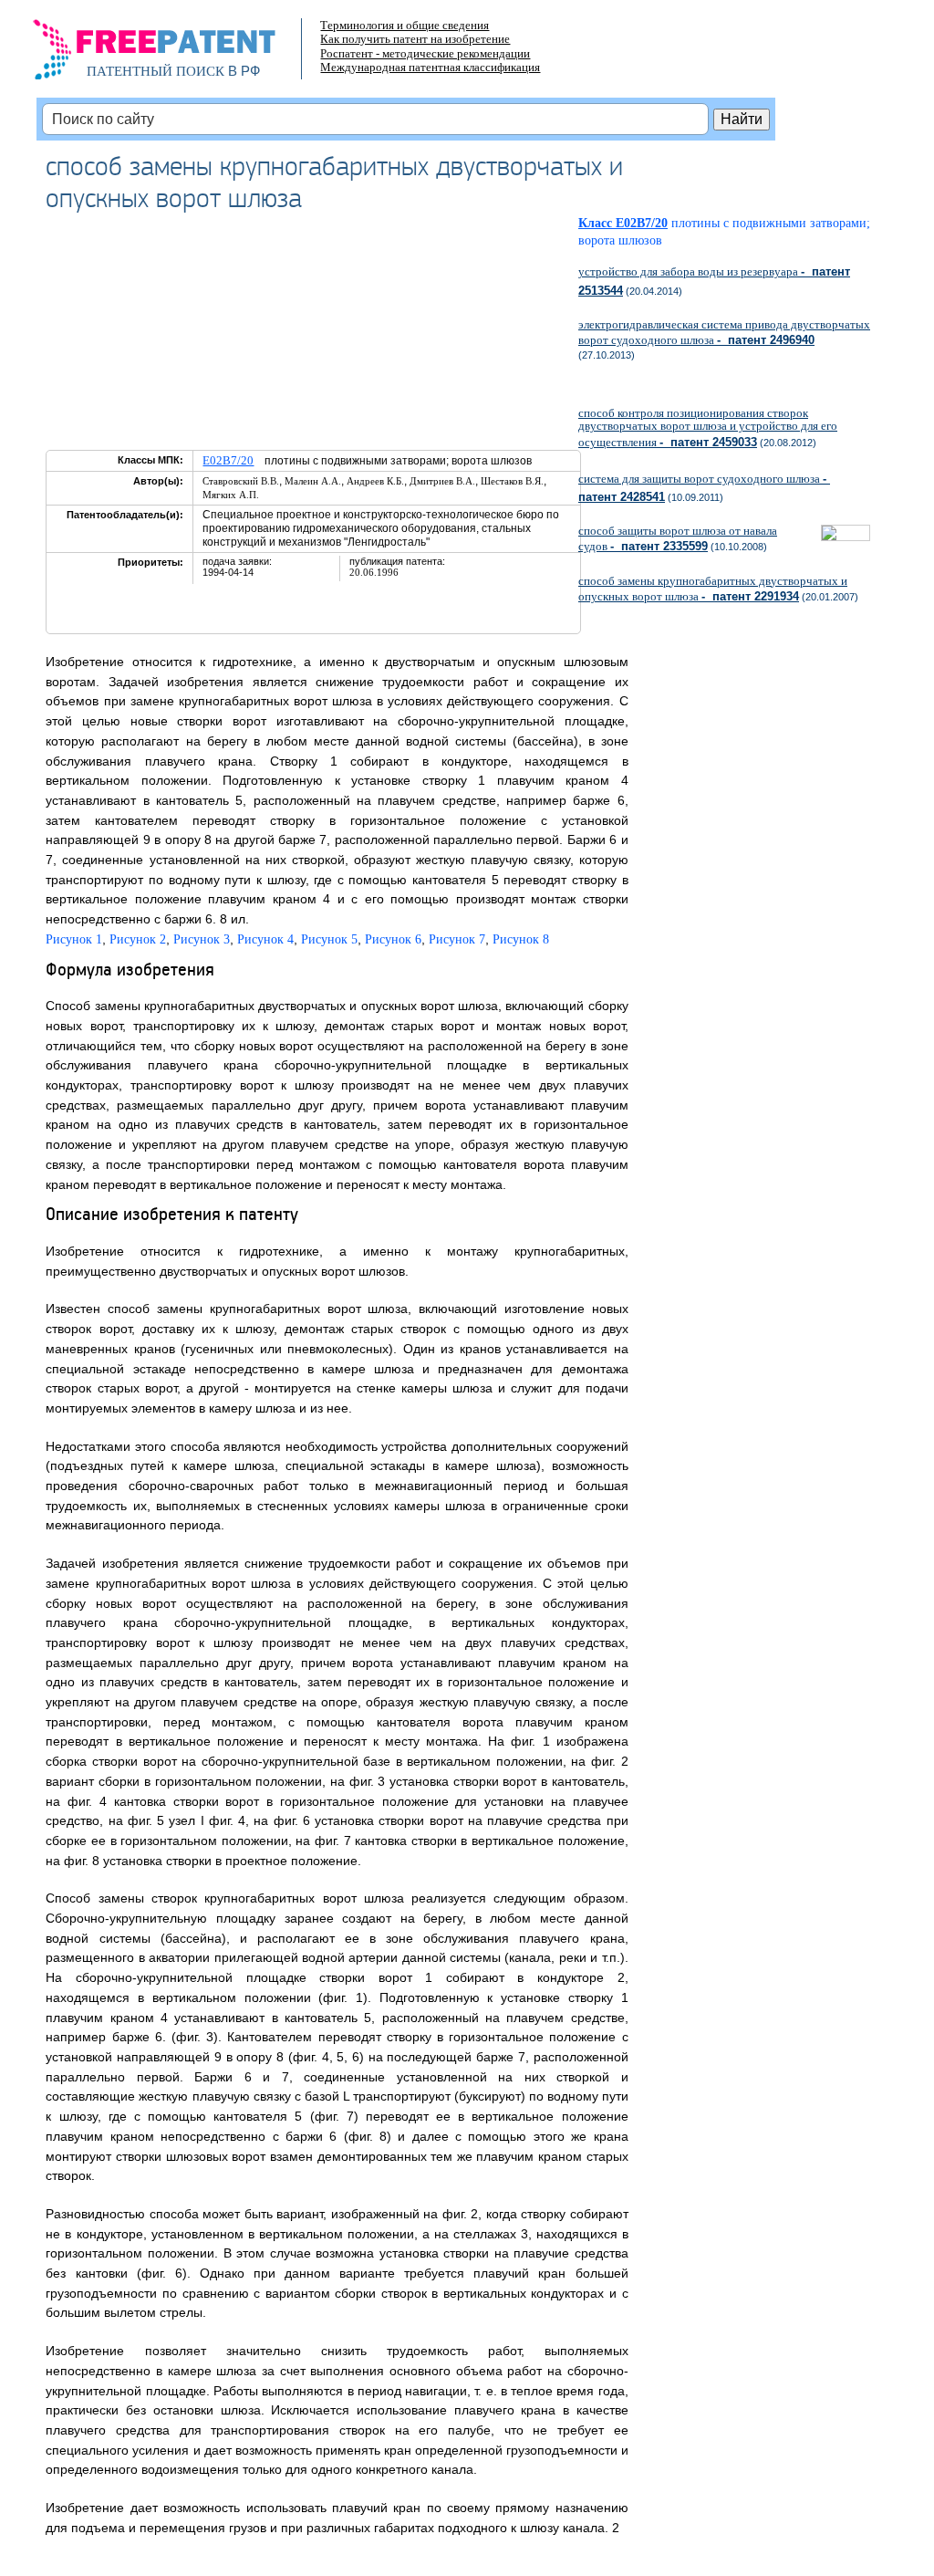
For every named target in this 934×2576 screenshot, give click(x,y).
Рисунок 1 (74, 939)
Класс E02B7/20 (623, 223)
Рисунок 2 (138, 939)
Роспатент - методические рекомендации (425, 53)
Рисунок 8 (521, 939)
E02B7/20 (228, 460)
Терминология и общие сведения (405, 25)
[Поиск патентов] (174, 55)
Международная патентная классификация (430, 67)
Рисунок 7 (457, 939)
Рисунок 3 (202, 939)
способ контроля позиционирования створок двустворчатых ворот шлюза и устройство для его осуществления (708, 427)
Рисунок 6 (393, 939)
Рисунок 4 (265, 939)
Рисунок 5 (329, 939)
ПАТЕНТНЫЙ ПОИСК (156, 71)
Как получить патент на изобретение (415, 39)
